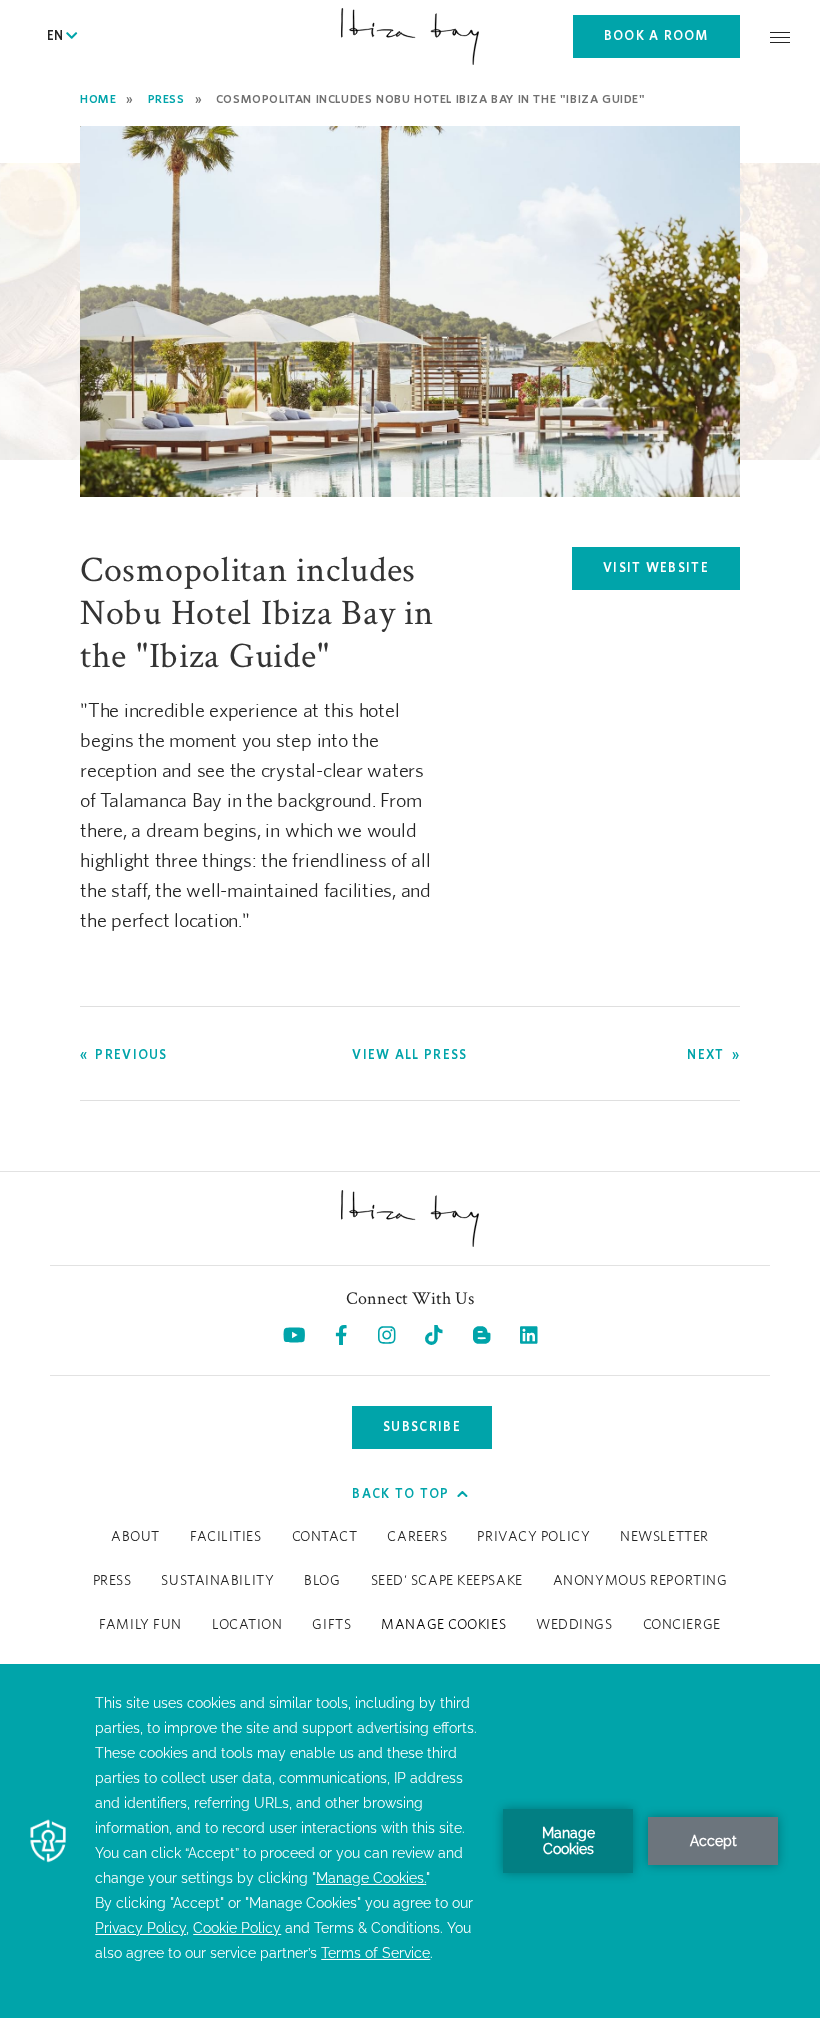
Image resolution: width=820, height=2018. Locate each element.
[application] (410, 1841)
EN (56, 35)
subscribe (422, 1426)
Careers (417, 1537)
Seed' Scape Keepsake (447, 1581)
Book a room (656, 35)
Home (98, 98)
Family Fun (140, 1625)
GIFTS (331, 1625)
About (135, 1537)
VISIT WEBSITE (671, 572)
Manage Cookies (443, 1625)
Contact (325, 1537)
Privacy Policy (533, 1537)
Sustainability (217, 1581)
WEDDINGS (574, 1625)
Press (166, 98)
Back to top (400, 1493)
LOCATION (247, 1625)
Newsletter (664, 1537)
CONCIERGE (682, 1625)
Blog (322, 1581)
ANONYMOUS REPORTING (640, 1581)
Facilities (226, 1537)
